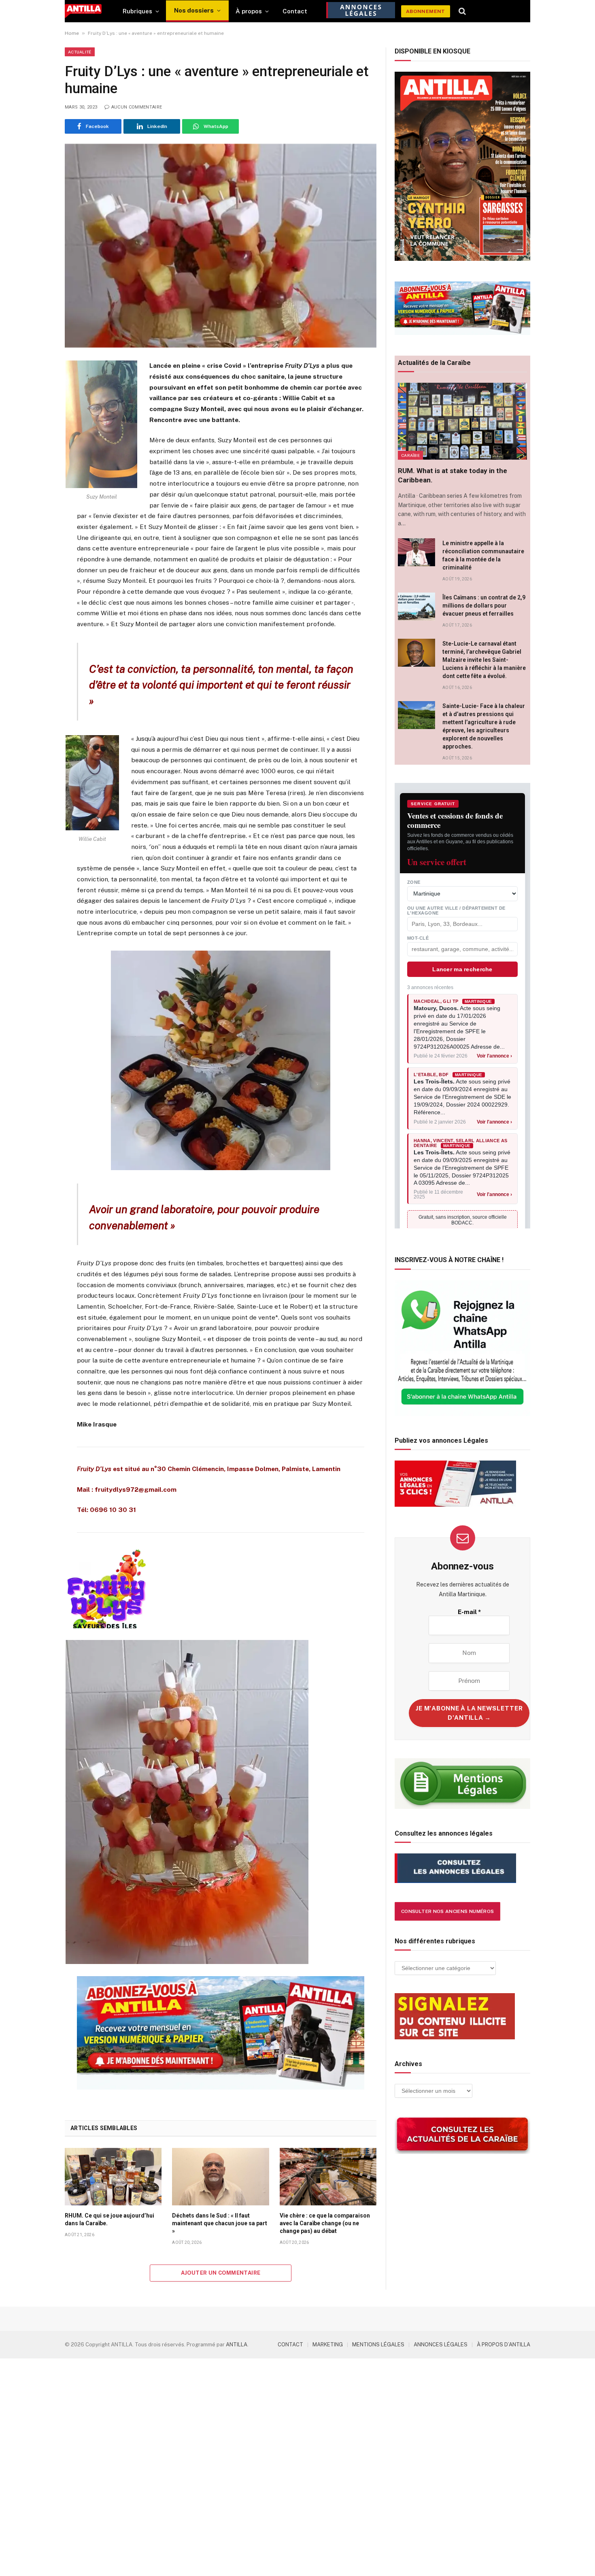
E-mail (469, 1612)
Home (72, 33)
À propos (249, 11)
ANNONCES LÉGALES (441, 2345)
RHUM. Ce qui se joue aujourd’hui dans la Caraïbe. (109, 2219)
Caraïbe (410, 455)
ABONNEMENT (426, 11)
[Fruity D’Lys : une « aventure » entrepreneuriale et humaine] (221, 246)
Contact (295, 11)
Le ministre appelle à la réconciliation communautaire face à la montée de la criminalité (483, 555)
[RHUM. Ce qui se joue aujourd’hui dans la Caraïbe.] (113, 2177)
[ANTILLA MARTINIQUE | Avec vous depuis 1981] (83, 11)
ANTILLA (237, 2345)
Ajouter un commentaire (221, 2273)
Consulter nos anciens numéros (447, 1911)
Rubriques (137, 11)
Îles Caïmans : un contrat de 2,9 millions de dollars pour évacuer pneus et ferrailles (484, 606)
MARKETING (328, 2345)
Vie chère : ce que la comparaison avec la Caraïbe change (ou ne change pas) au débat (325, 2223)
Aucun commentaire (137, 107)
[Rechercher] (462, 11)
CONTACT (290, 2345)
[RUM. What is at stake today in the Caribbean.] (462, 421)
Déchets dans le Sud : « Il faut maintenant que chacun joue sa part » (220, 2223)
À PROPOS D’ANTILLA (504, 2345)
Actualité (80, 52)
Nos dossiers (194, 10)
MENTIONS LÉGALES (378, 2345)
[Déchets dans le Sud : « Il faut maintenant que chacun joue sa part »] (220, 2177)
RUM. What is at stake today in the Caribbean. (453, 475)
